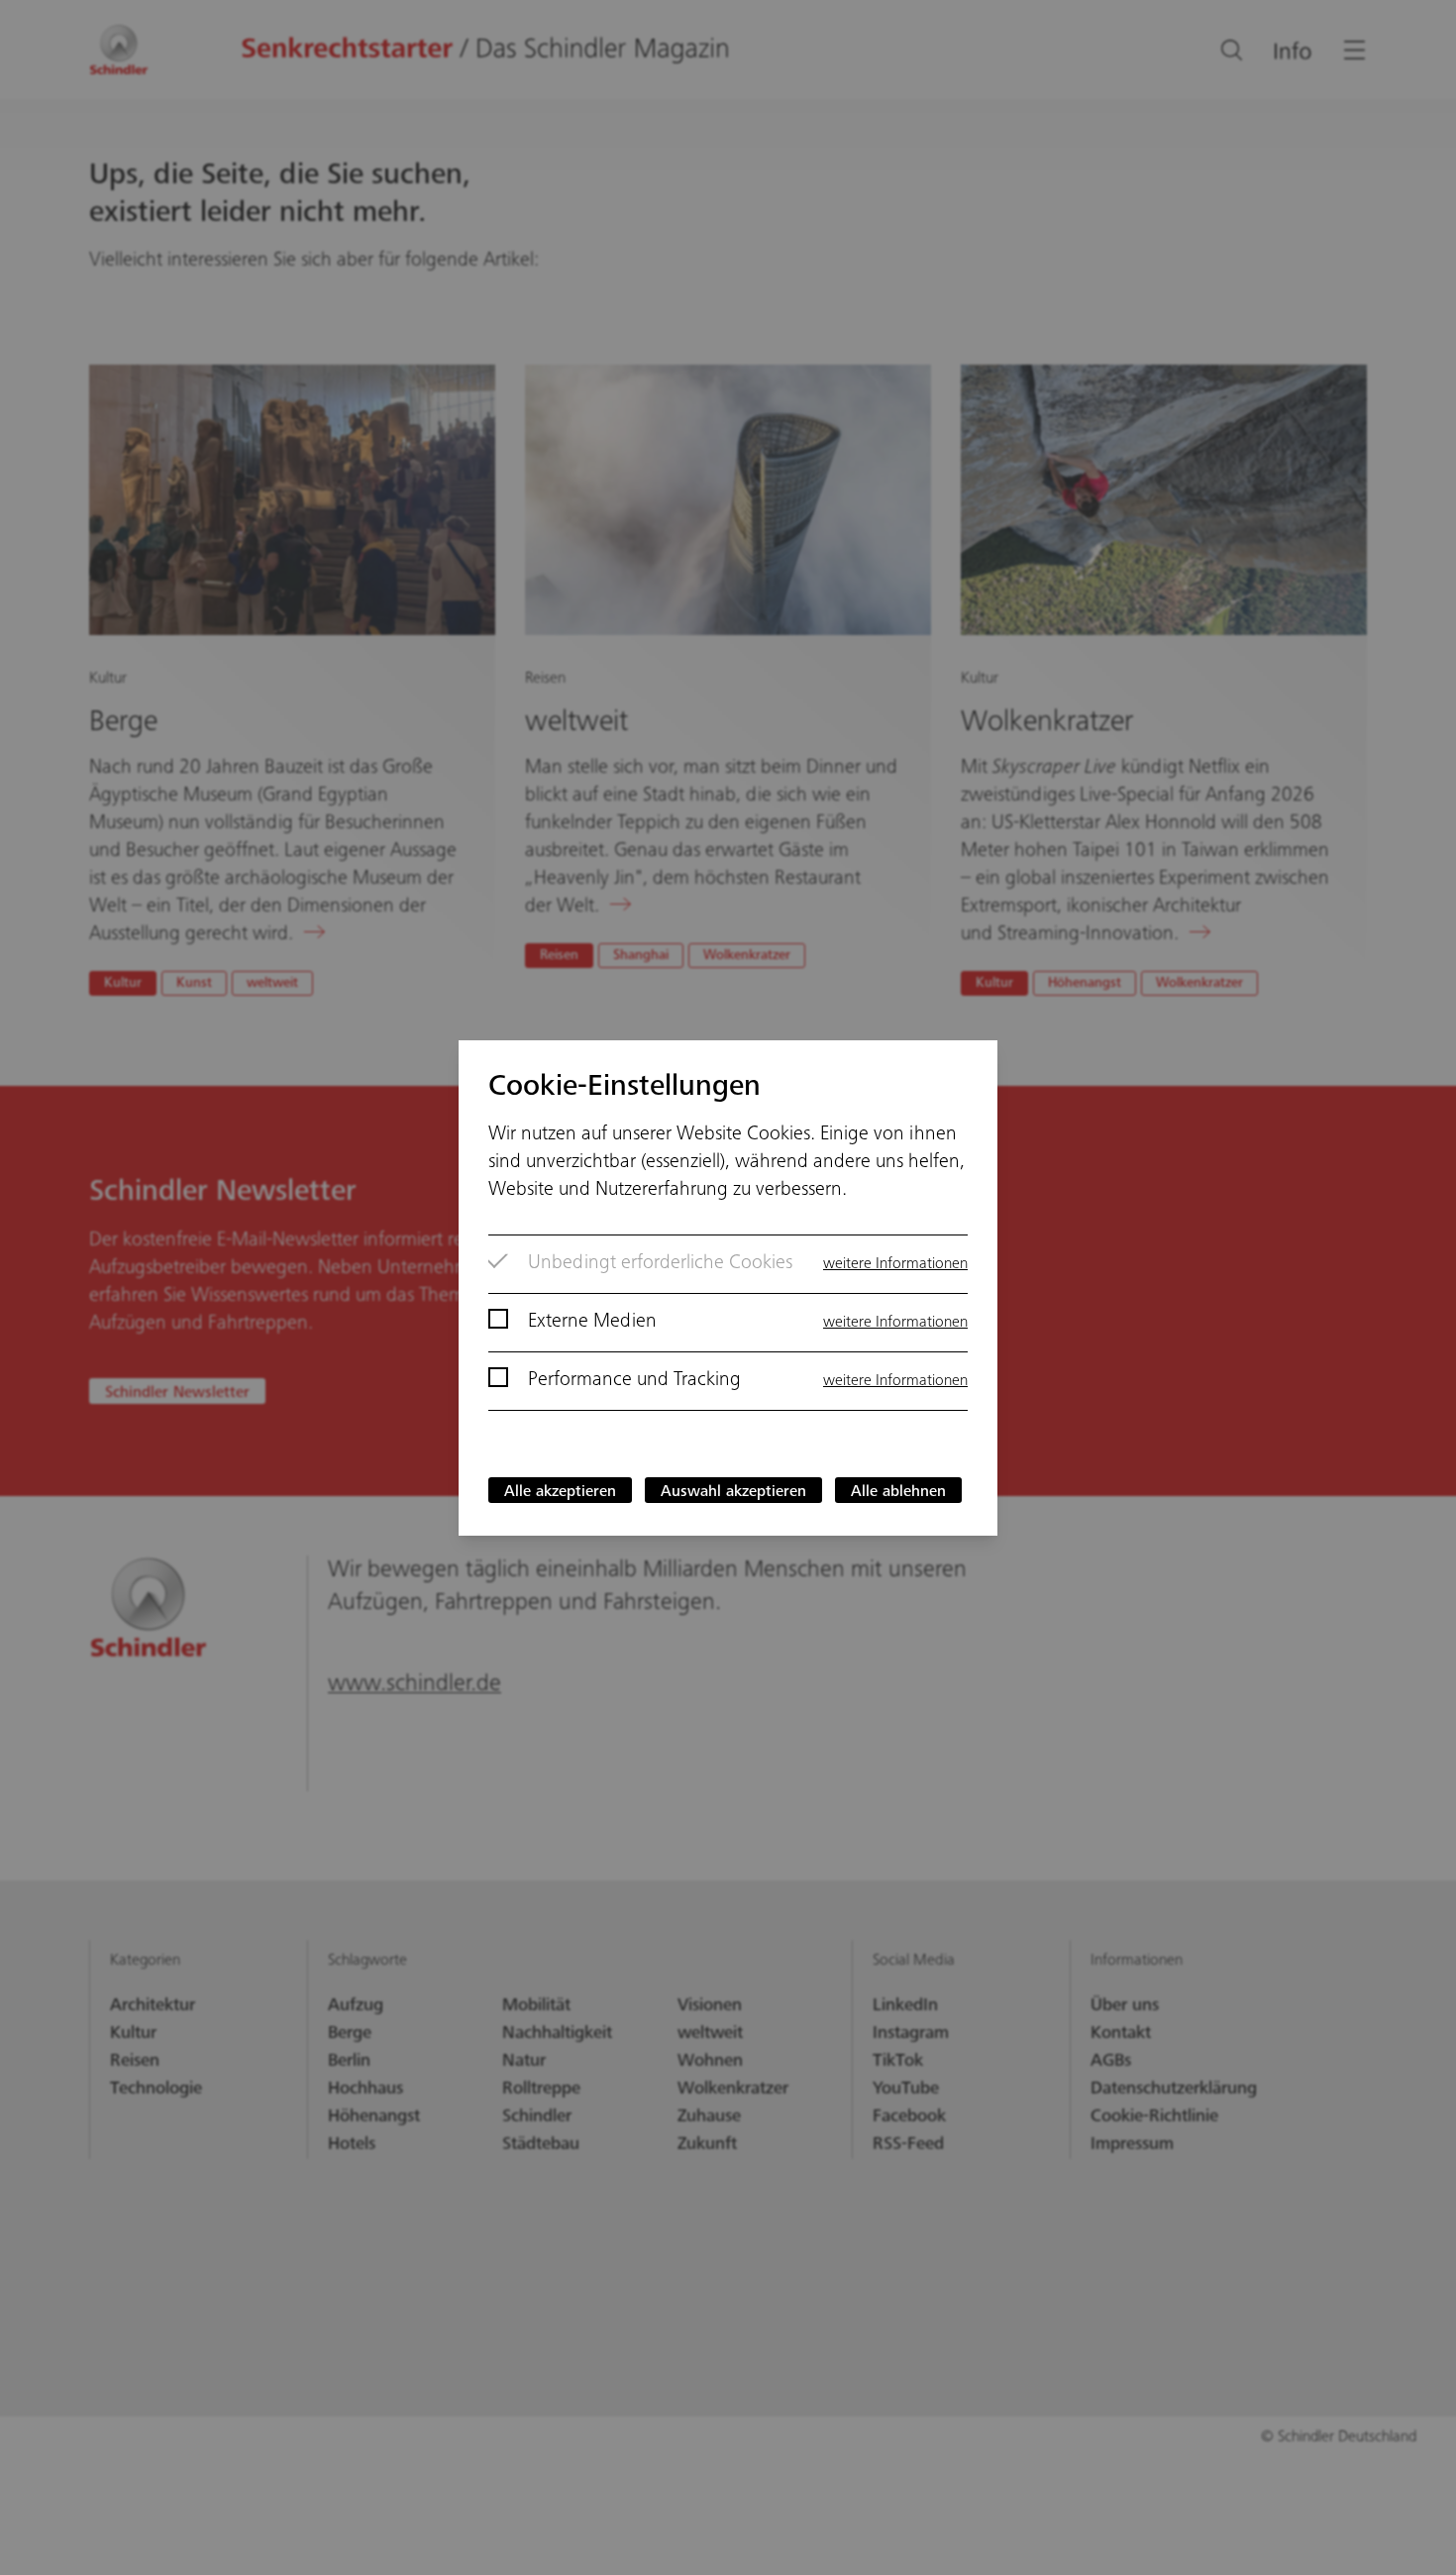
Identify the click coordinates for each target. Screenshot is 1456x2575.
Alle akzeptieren (560, 1492)
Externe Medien (592, 1323)
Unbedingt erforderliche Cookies (660, 1264)
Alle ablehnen (898, 1492)
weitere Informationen (895, 1264)
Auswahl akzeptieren (733, 1492)
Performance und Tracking (634, 1381)
